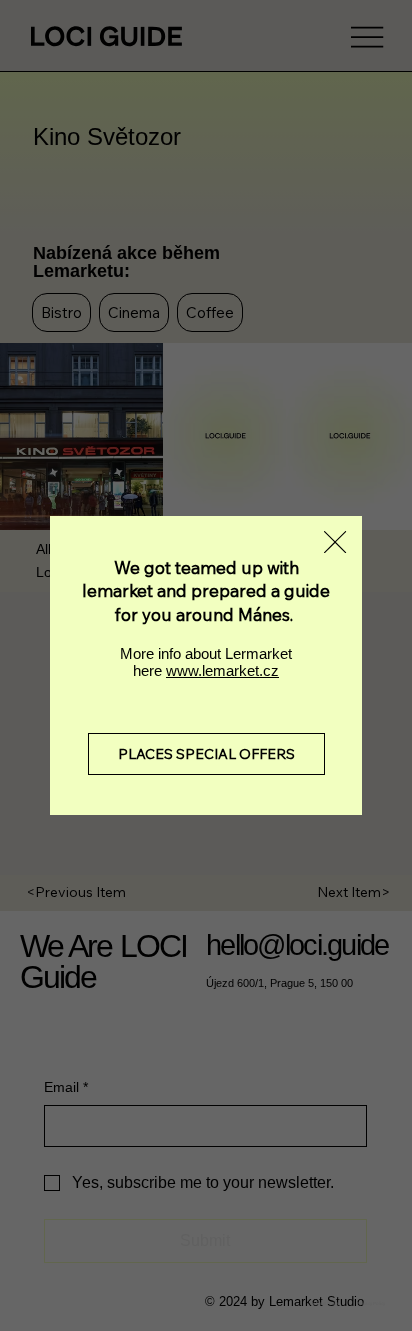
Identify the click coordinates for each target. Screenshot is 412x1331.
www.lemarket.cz (222, 670)
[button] (335, 543)
